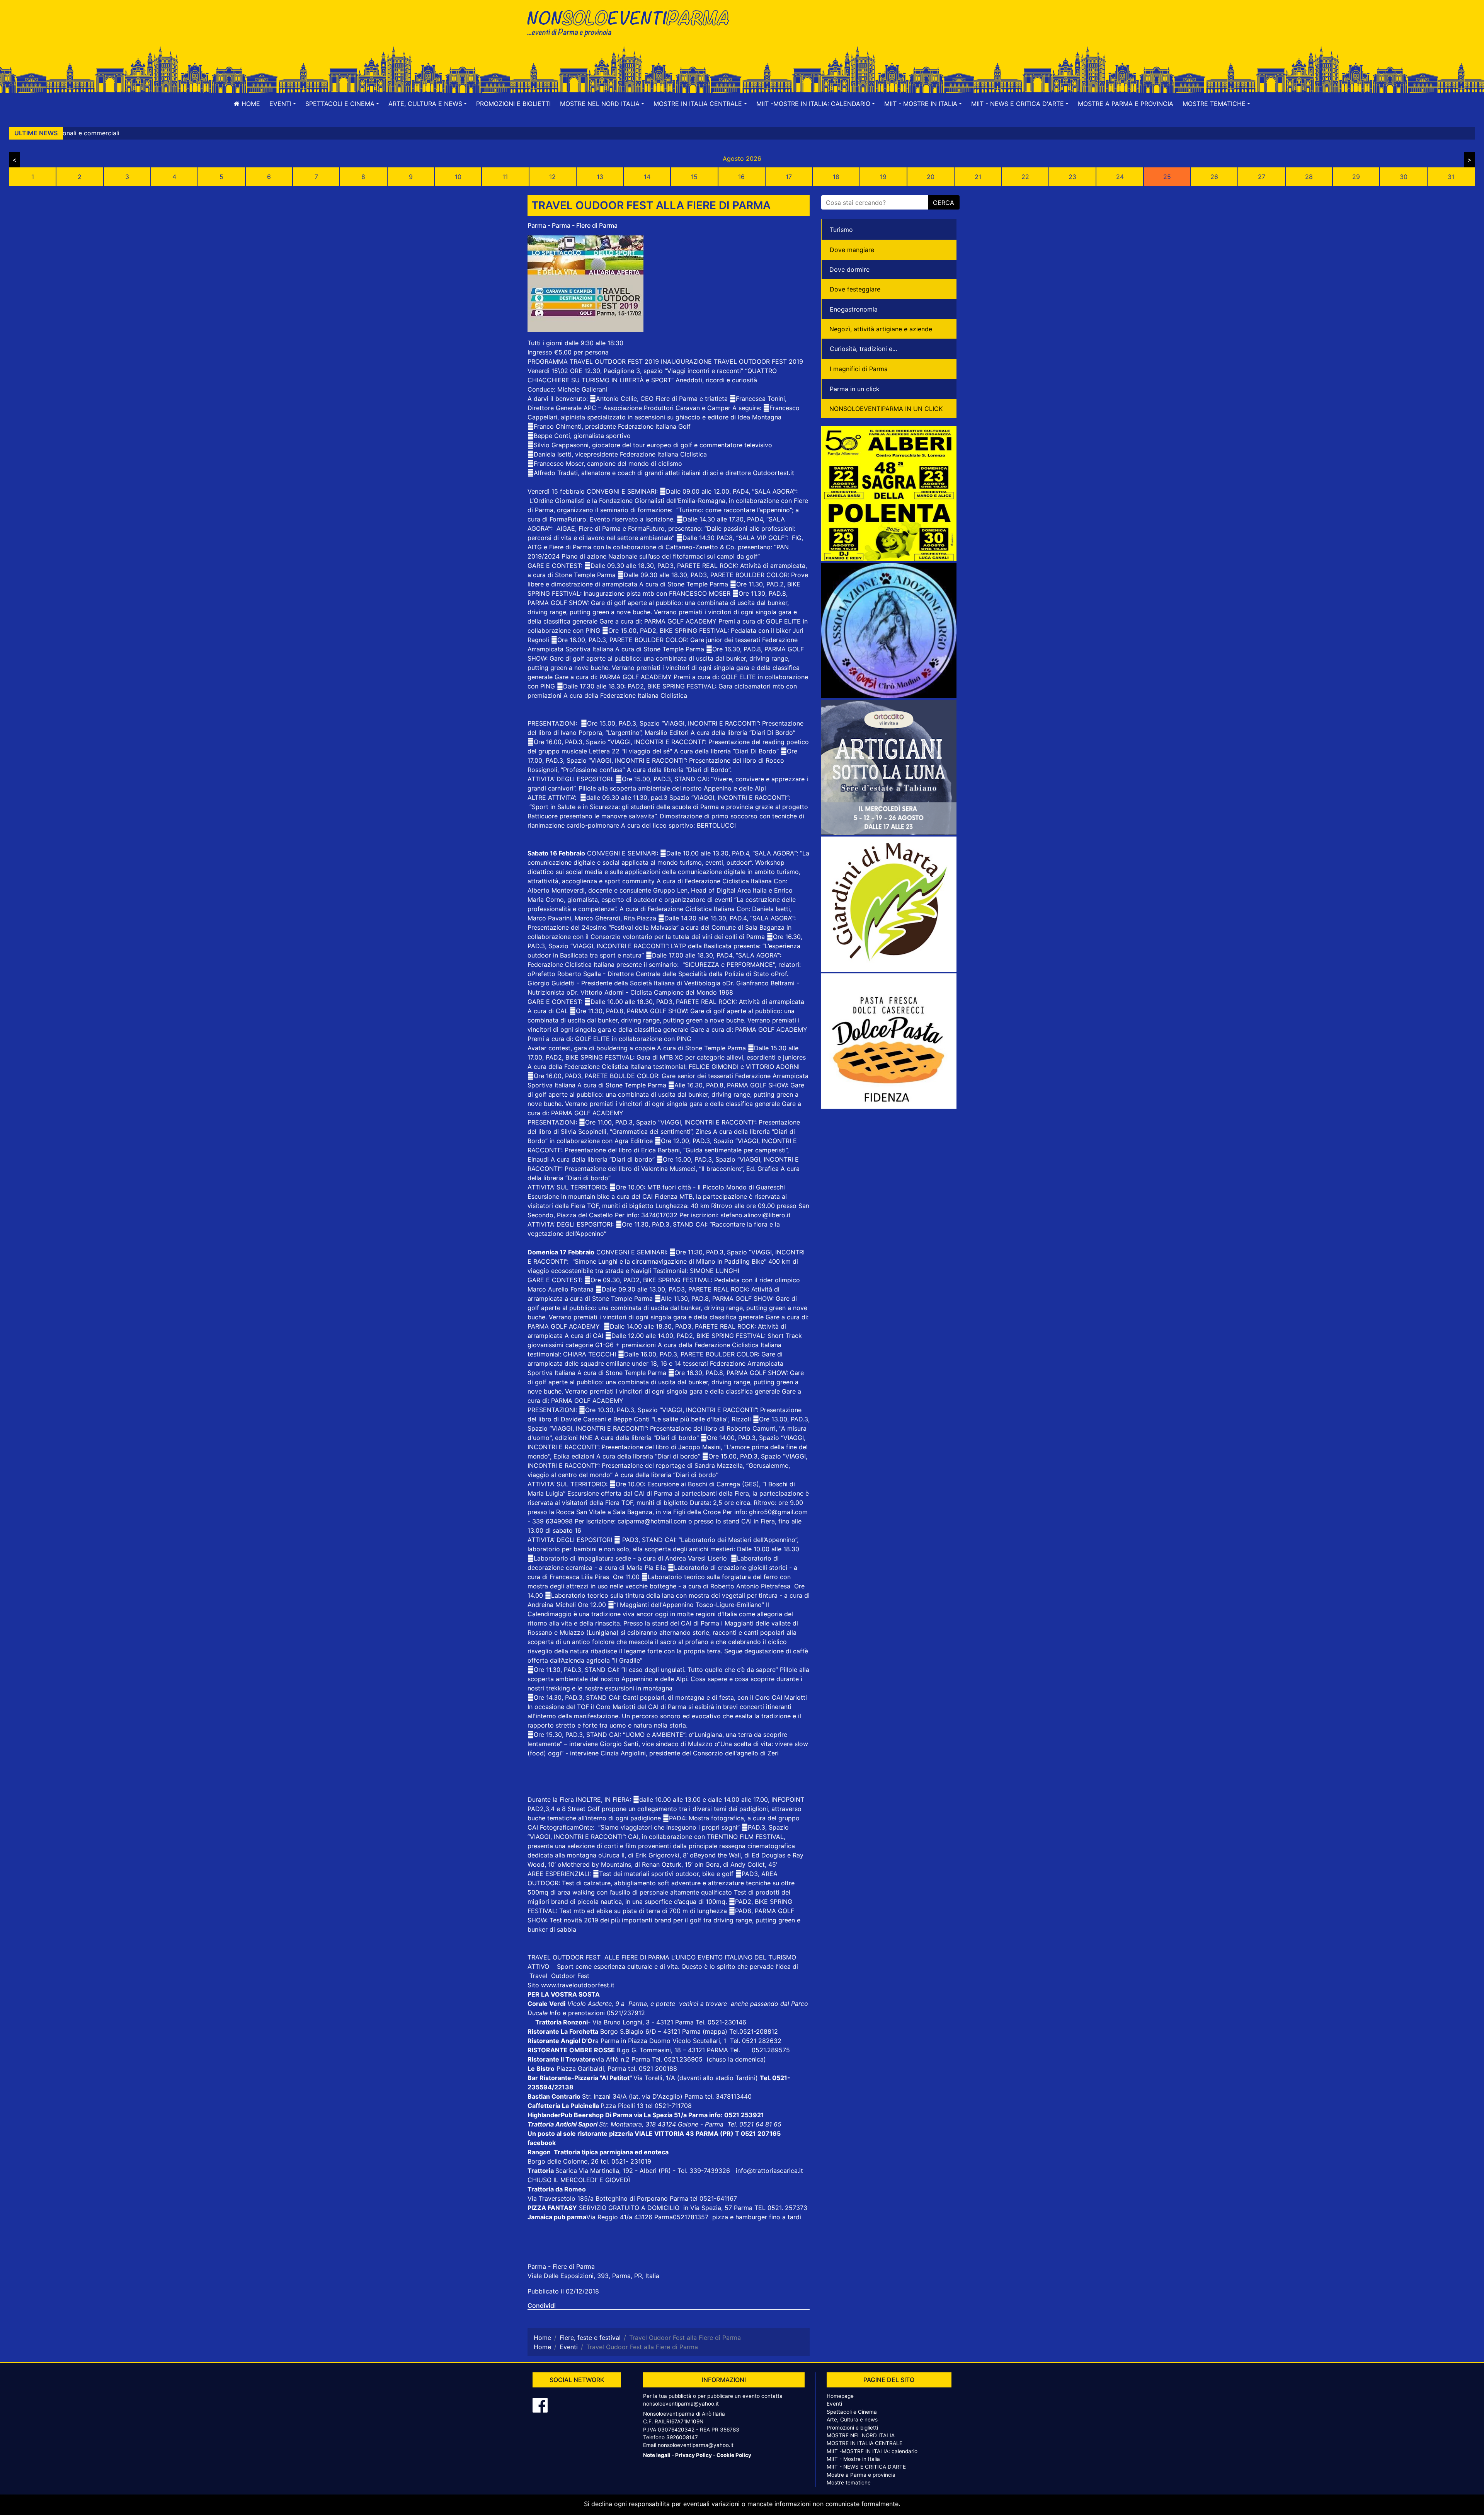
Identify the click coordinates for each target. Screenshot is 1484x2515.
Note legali (657, 2455)
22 (1025, 177)
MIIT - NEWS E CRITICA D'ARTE (866, 2467)
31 (1451, 177)
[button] (283, 104)
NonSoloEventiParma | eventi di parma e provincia (632, 22)
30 (1404, 177)
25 (1167, 177)
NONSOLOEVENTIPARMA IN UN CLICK (886, 409)
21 (978, 177)
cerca (944, 203)
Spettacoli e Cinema (852, 2412)
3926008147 (682, 2437)
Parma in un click (855, 389)
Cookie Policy (734, 2455)
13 (600, 177)
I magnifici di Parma (859, 369)
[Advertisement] (852, 31)
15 (694, 177)
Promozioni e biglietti (513, 104)
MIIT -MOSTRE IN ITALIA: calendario (872, 2451)
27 (1262, 177)
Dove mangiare (852, 250)
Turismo (841, 230)
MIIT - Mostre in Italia (853, 2459)
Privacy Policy (693, 2455)
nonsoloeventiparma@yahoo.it (681, 2404)
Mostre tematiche (849, 2483)
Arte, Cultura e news (852, 2420)
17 (789, 177)
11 (505, 177)
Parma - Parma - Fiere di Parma (573, 225)
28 (1309, 177)
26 (1214, 177)
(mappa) (716, 2031)
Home (250, 104)
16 (741, 177)
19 (883, 177)
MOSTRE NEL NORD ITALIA (861, 2435)
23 (1072, 177)
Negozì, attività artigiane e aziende (881, 329)
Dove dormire (849, 269)
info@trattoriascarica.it (769, 2171)
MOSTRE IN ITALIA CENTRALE (865, 2443)
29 (1356, 177)
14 (647, 177)
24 (1120, 177)
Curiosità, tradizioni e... (863, 349)
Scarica (567, 2171)
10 (458, 177)
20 (931, 177)
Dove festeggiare (855, 289)
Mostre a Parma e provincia (1126, 104)
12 (552, 177)
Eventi (834, 2404)
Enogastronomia (854, 309)
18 (836, 177)
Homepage (840, 2396)
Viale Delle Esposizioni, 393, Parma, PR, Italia (593, 2276)
